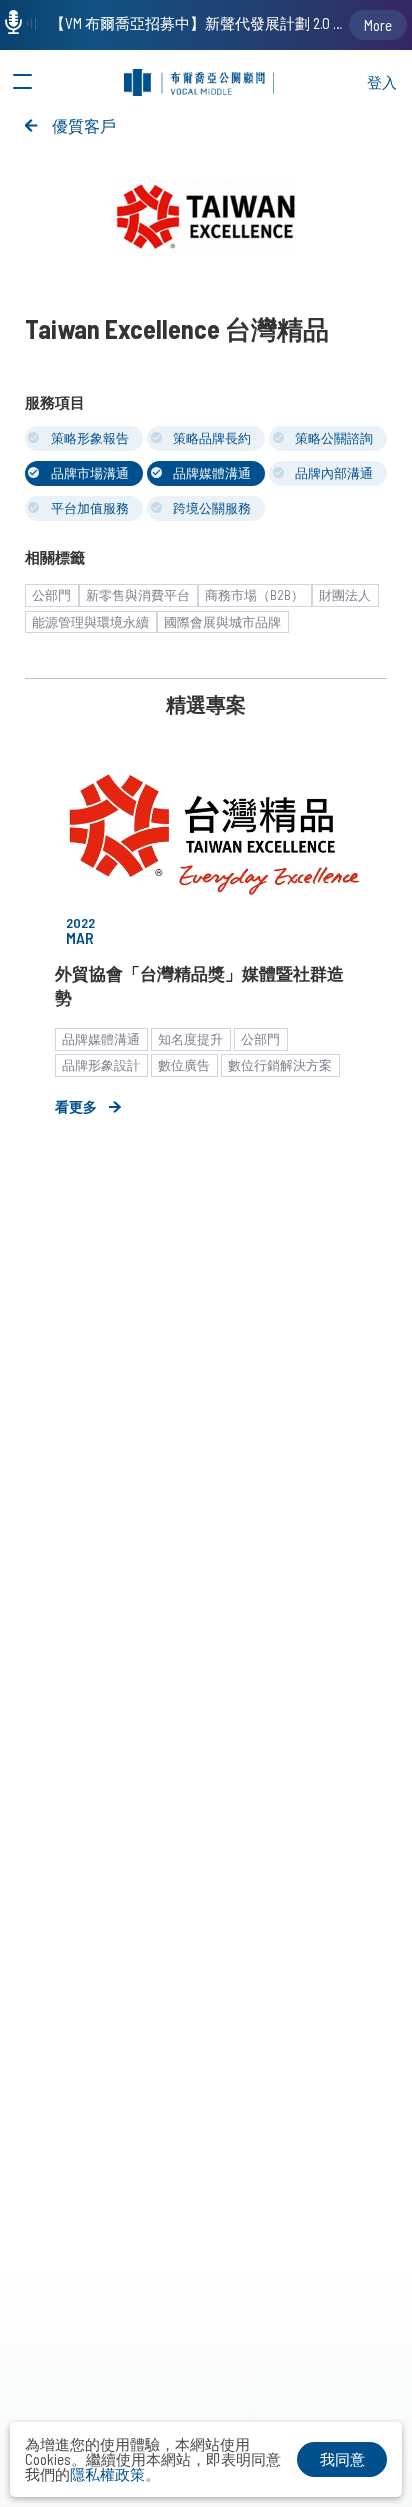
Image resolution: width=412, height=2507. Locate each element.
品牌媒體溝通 (212, 473)
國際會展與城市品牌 (222, 622)
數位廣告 (184, 1065)
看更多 (76, 1106)
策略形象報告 (90, 438)
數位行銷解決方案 (280, 1065)
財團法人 (345, 595)
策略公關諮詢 (334, 438)
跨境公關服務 (212, 508)
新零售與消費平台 (138, 595)
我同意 (342, 2459)
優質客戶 (84, 125)
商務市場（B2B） (254, 595)
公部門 (51, 595)
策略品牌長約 (212, 438)
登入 (382, 82)
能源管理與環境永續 (90, 622)
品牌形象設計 (101, 1065)
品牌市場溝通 (90, 473)
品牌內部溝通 (334, 473)
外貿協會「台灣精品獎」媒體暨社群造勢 (199, 985)
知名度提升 (190, 1039)
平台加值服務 (90, 508)
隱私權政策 (107, 2474)
